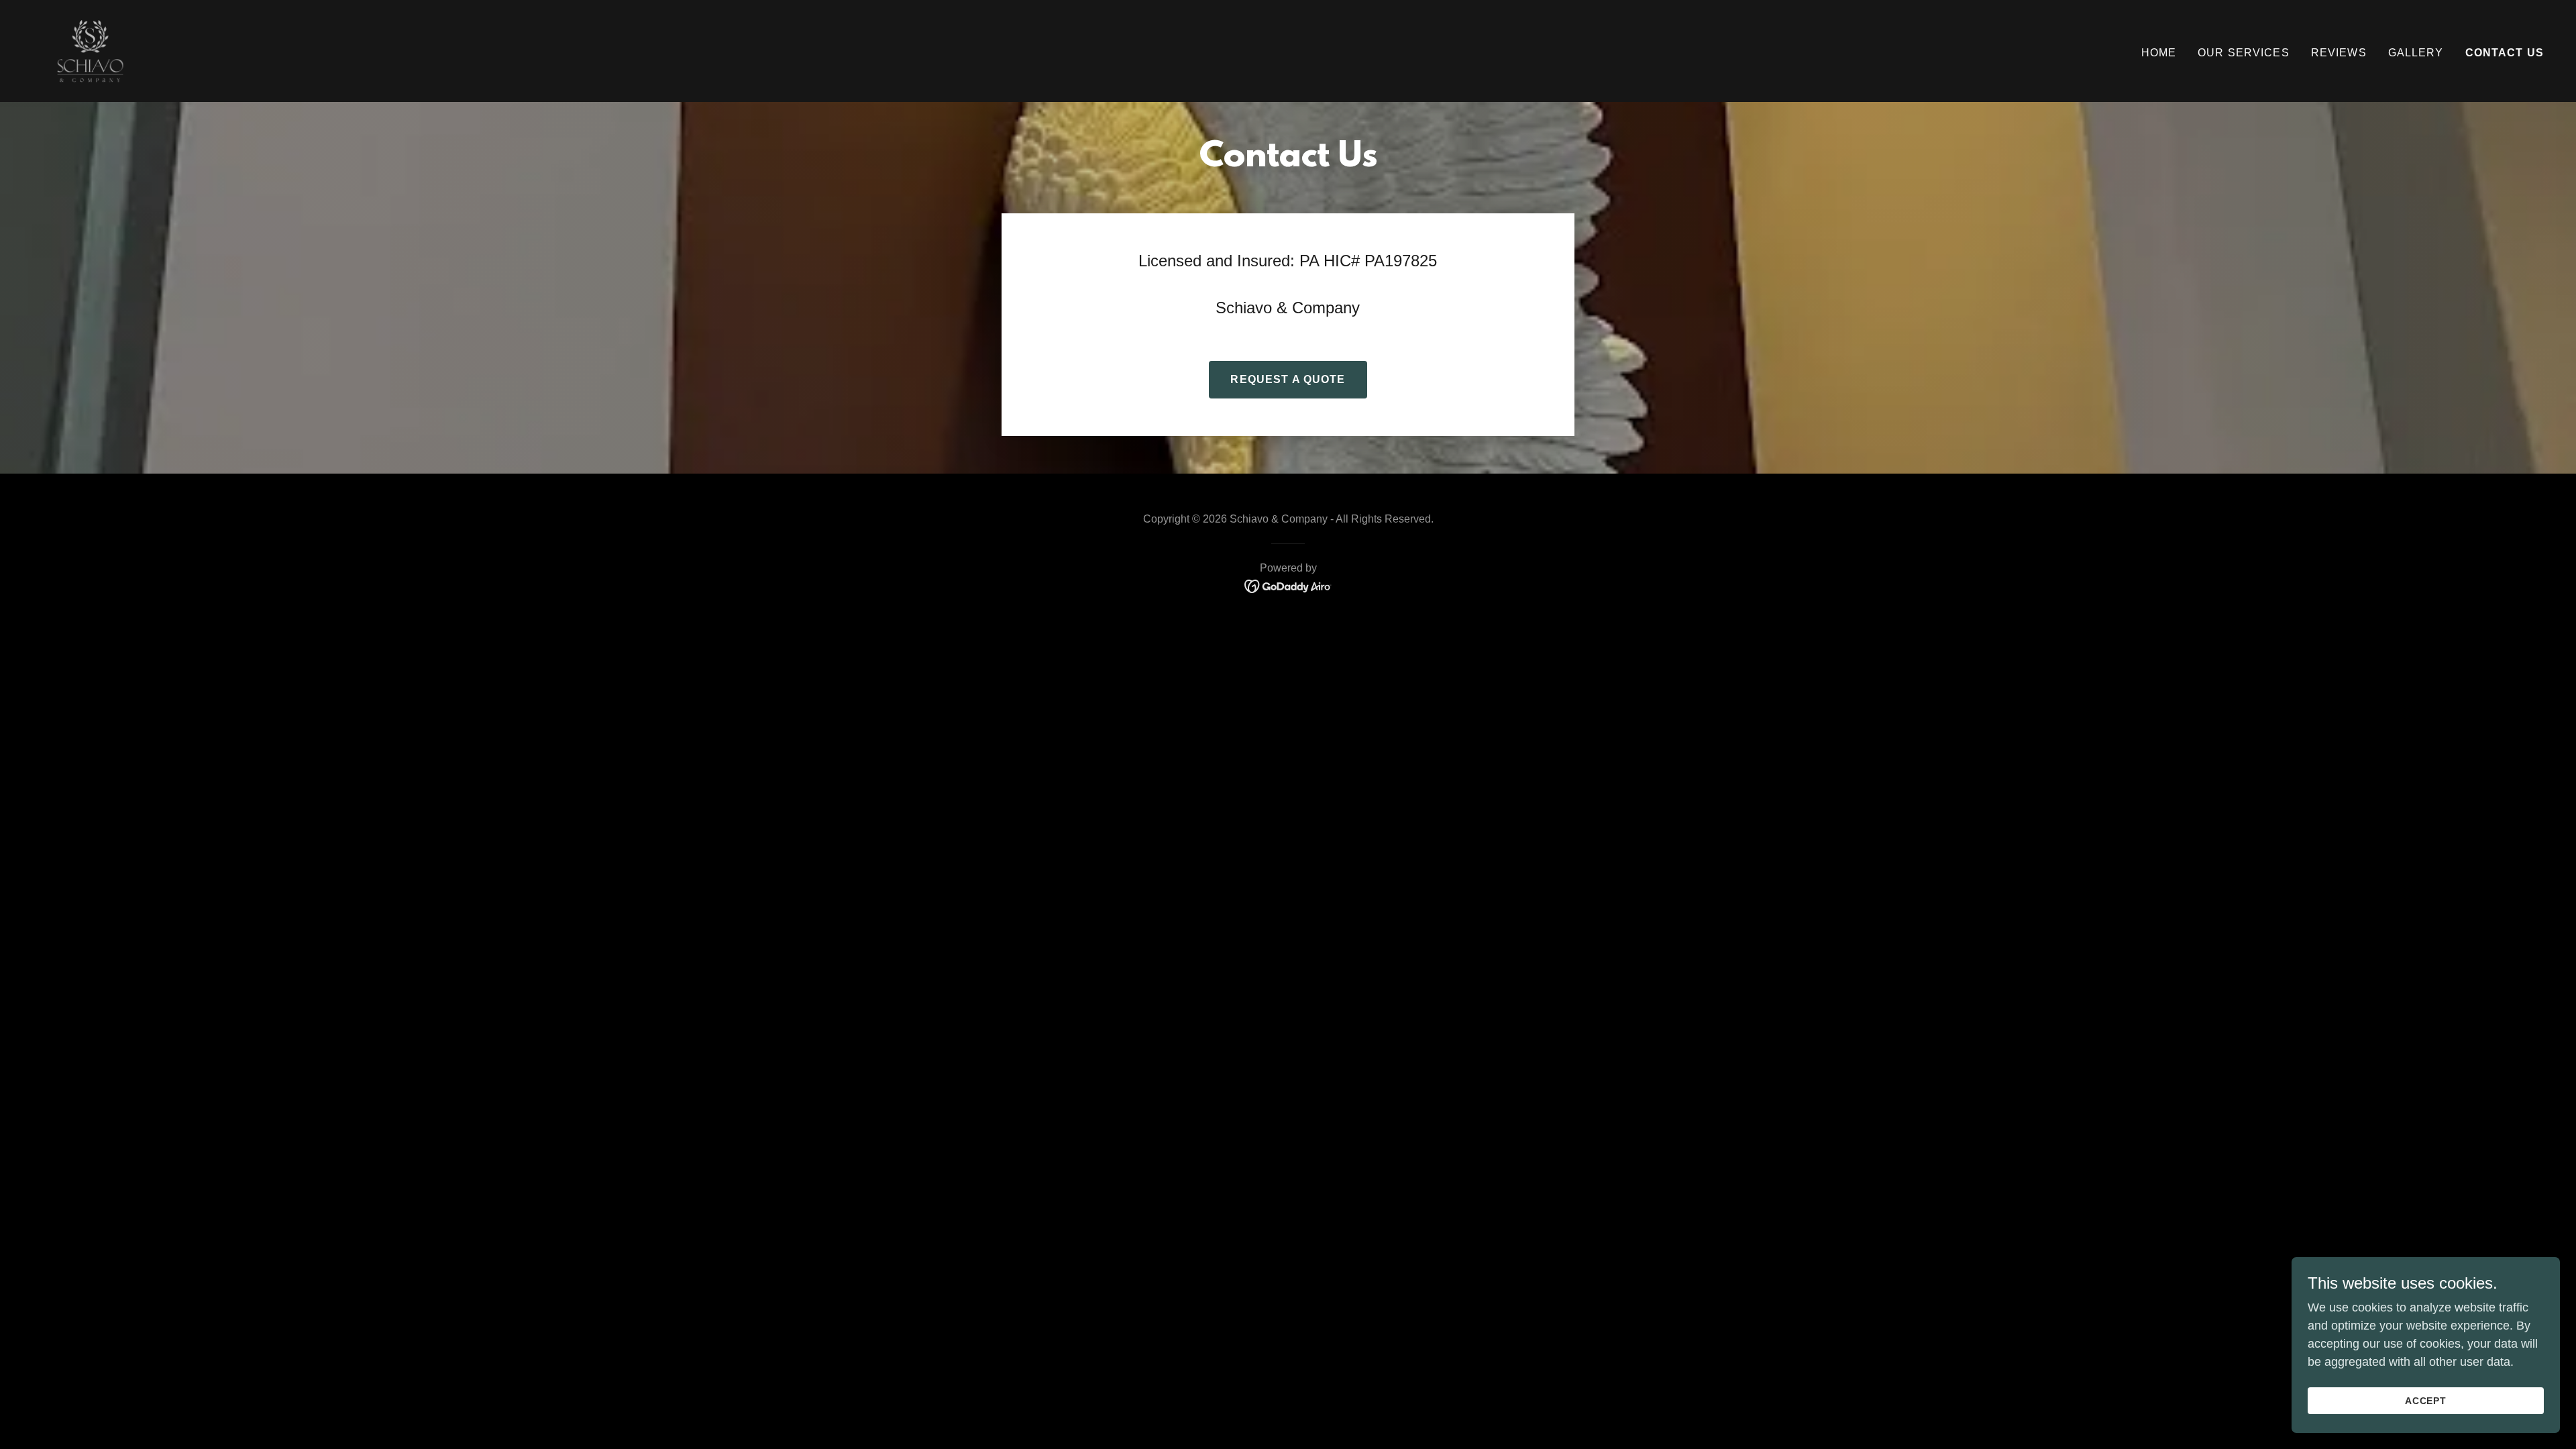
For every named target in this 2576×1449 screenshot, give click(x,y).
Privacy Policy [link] (654, 572)
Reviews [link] (2339, 53)
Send (601, 624)
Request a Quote (1288, 379)
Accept (2426, 1401)
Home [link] (2159, 53)
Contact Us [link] (2505, 53)
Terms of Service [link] (741, 572)
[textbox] (601, 305)
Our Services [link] (2244, 53)
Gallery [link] (2416, 53)
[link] (90, 50)
